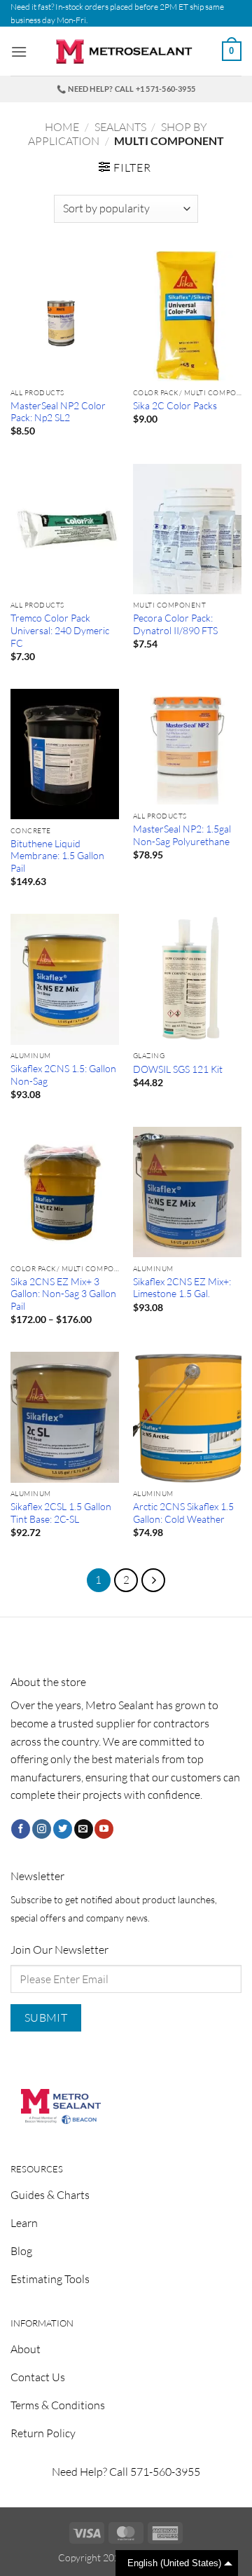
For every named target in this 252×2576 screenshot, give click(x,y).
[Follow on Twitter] (63, 1829)
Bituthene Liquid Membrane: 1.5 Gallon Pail (57, 856)
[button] (19, 52)
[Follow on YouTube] (104, 1829)
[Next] (153, 1580)
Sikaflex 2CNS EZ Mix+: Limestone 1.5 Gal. (182, 1288)
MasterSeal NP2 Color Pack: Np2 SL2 (58, 412)
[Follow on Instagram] (42, 1829)
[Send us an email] (84, 1829)
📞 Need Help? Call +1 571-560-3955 (126, 89)
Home (62, 127)
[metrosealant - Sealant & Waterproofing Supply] (126, 52)
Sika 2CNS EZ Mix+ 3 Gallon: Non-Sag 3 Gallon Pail (63, 1294)
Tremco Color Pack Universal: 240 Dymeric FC (60, 630)
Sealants (120, 127)
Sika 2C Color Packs (175, 405)
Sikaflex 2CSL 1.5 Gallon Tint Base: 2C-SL (61, 1513)
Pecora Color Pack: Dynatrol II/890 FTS (175, 624)
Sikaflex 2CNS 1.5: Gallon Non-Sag (63, 1075)
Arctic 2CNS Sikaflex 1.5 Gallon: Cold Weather (183, 1513)
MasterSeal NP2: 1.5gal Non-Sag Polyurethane (182, 835)
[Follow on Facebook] (21, 1829)
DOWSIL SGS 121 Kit (178, 1069)
